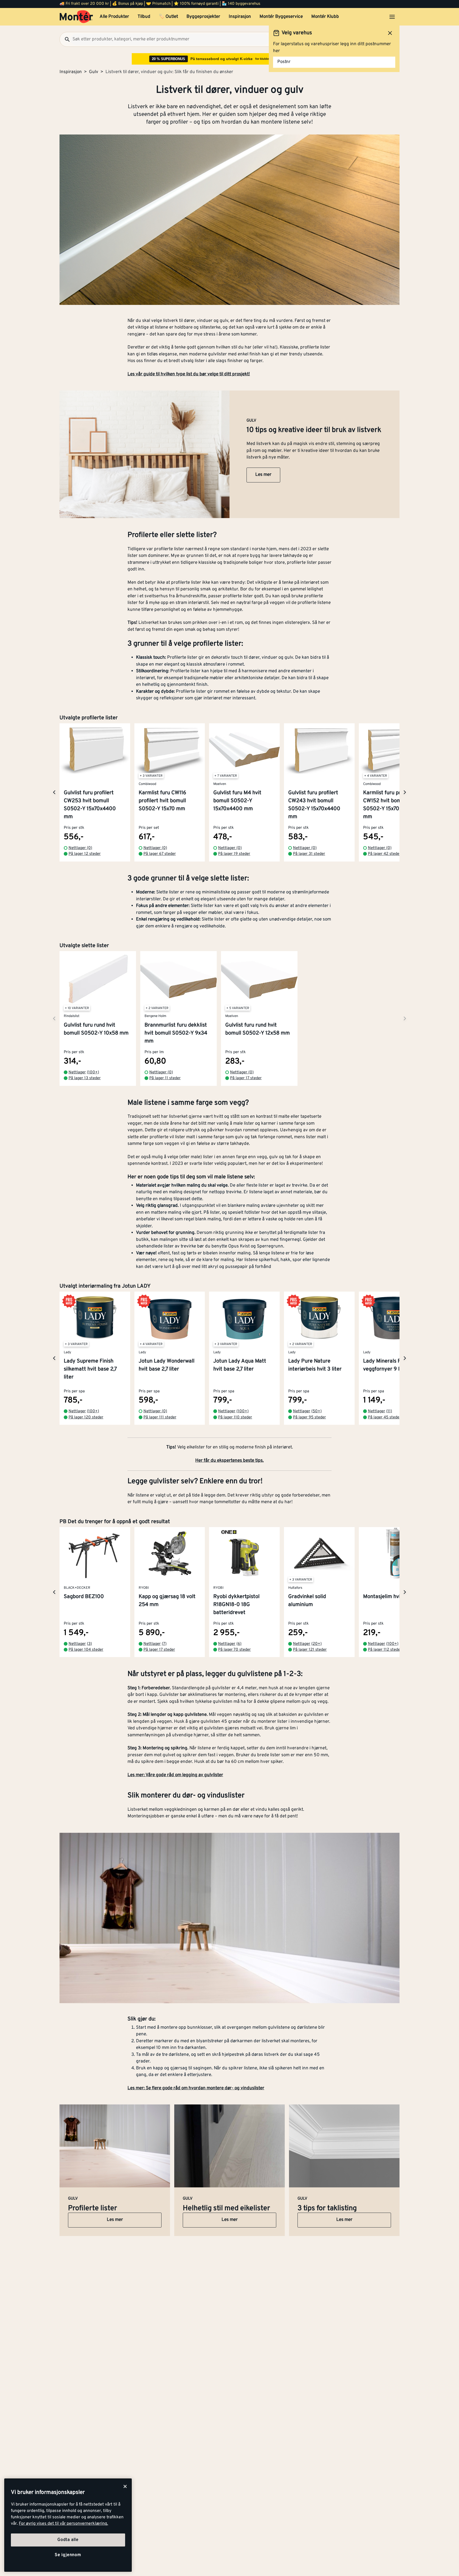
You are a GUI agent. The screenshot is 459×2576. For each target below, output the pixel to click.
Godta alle (68, 2540)
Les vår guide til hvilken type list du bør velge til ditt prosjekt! (189, 374)
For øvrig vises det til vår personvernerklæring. (63, 2524)
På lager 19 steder (234, 854)
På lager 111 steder (160, 1417)
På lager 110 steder (235, 1417)
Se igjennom (68, 2555)
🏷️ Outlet (168, 17)
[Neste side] (54, 792)
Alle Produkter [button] (114, 17)
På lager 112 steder (385, 1650)
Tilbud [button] (144, 17)
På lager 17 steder (246, 1078)
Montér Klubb (325, 17)
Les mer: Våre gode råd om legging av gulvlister (175, 1775)
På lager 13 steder (85, 1078)
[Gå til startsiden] (76, 17)
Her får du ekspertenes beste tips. (229, 1461)
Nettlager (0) (80, 848)
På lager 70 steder (234, 1650)
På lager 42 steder (384, 854)
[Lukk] (125, 2486)
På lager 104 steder (86, 1650)
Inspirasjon (240, 17)
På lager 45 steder (384, 1417)
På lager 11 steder (165, 1078)
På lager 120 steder (86, 1417)
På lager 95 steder (309, 1417)
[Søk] (65, 39)
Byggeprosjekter (203, 17)
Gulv (94, 72)
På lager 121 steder (310, 1650)
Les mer (263, 475)
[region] (68, 2525)
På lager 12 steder (85, 854)
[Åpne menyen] (392, 17)
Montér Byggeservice (281, 17)
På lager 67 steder (160, 854)
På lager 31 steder (309, 854)
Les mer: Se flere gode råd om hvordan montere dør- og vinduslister (196, 2088)
